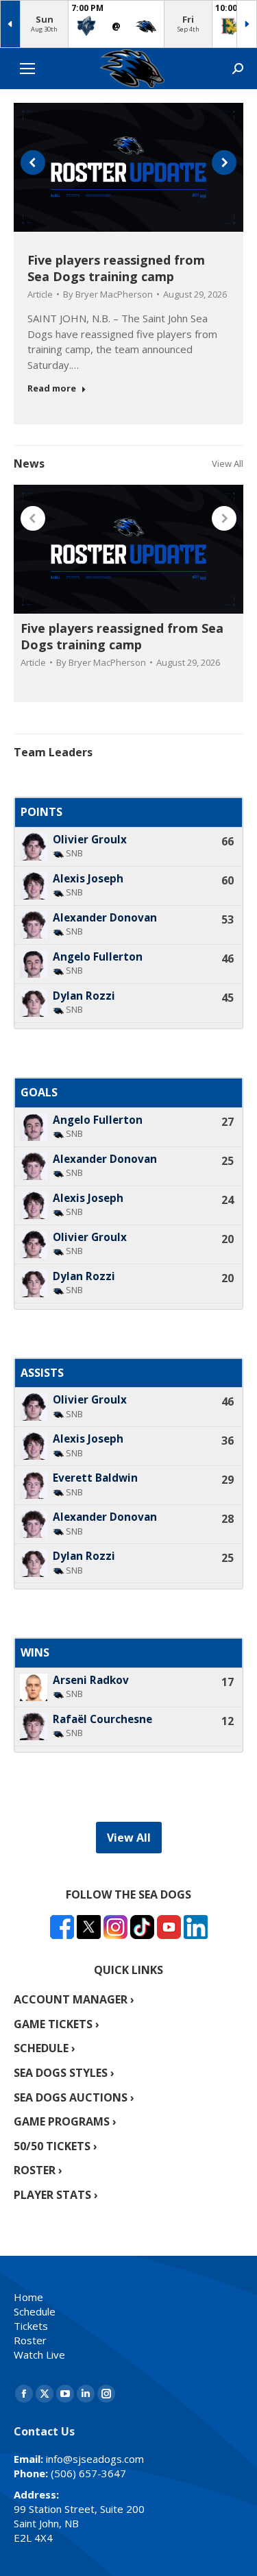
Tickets (31, 2326)
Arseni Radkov (91, 1680)
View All (228, 464)
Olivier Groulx (90, 840)
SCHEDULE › (45, 2048)
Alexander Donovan (105, 918)
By (108, 294)
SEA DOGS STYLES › (64, 2073)
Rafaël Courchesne (102, 1719)
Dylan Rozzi (84, 996)
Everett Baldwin (95, 1478)
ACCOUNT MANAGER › (74, 1999)
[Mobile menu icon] (27, 69)
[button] (33, 162)
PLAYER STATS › (56, 2195)
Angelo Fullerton (98, 957)
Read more (52, 388)
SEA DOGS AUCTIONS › (74, 2097)
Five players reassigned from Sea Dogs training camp (116, 268)
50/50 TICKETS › (56, 2146)
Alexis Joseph (88, 879)
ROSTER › (38, 2170)
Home (28, 2297)
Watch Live (39, 2355)
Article (40, 294)
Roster (30, 2340)
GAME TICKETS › (57, 2024)
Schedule (35, 2311)
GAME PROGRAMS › (65, 2121)
